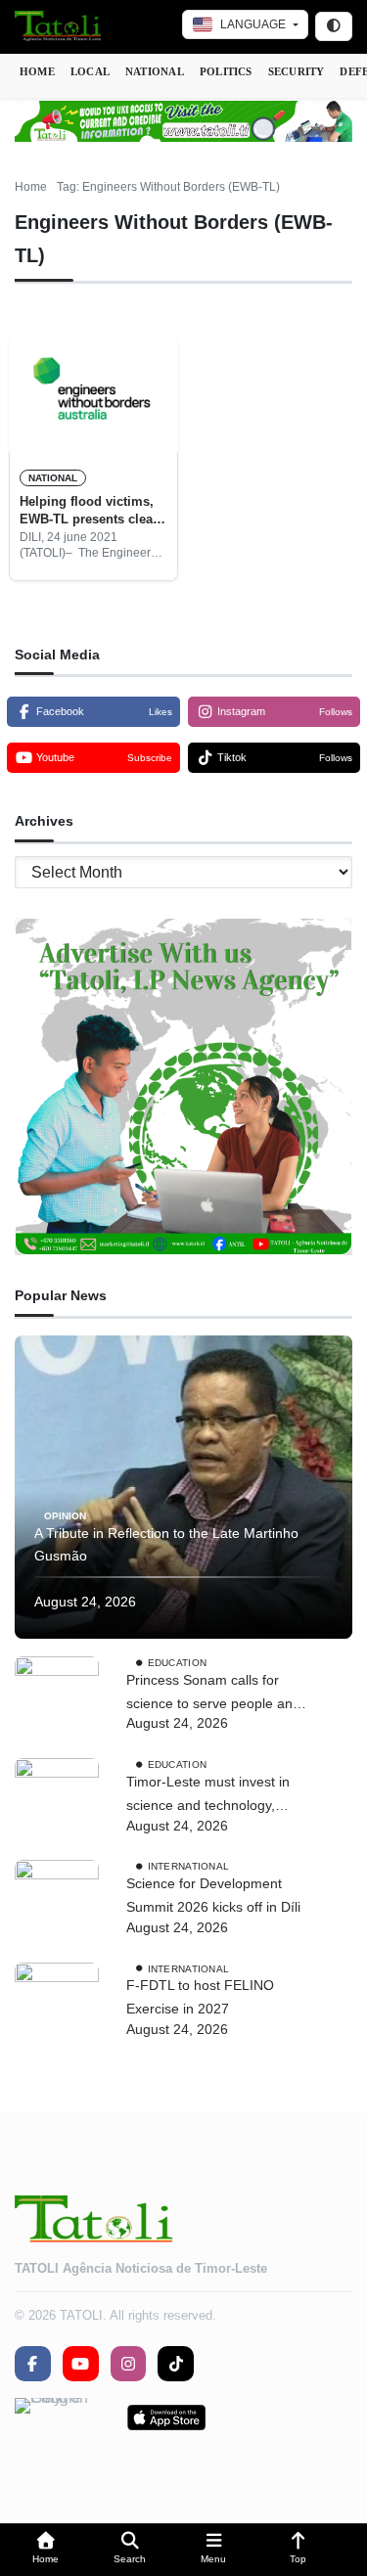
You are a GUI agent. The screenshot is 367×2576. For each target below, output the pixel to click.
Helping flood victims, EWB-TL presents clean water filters (90, 512)
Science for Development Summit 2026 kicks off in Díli (213, 1895)
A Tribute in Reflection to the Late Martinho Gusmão (166, 1545)
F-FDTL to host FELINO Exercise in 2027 (200, 1997)
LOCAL (90, 71)
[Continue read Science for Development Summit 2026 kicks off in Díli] (57, 1902)
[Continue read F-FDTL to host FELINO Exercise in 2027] (57, 2005)
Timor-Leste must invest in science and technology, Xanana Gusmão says (208, 1796)
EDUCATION (178, 1663)
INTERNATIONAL (189, 1866)
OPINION (65, 1515)
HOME (37, 71)
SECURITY (297, 71)
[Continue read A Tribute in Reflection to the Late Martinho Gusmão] (183, 1487)
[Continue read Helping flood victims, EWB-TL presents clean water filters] (93, 393)
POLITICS (226, 71)
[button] (46, 2550)
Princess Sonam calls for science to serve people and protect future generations (213, 1694)
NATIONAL (155, 71)
